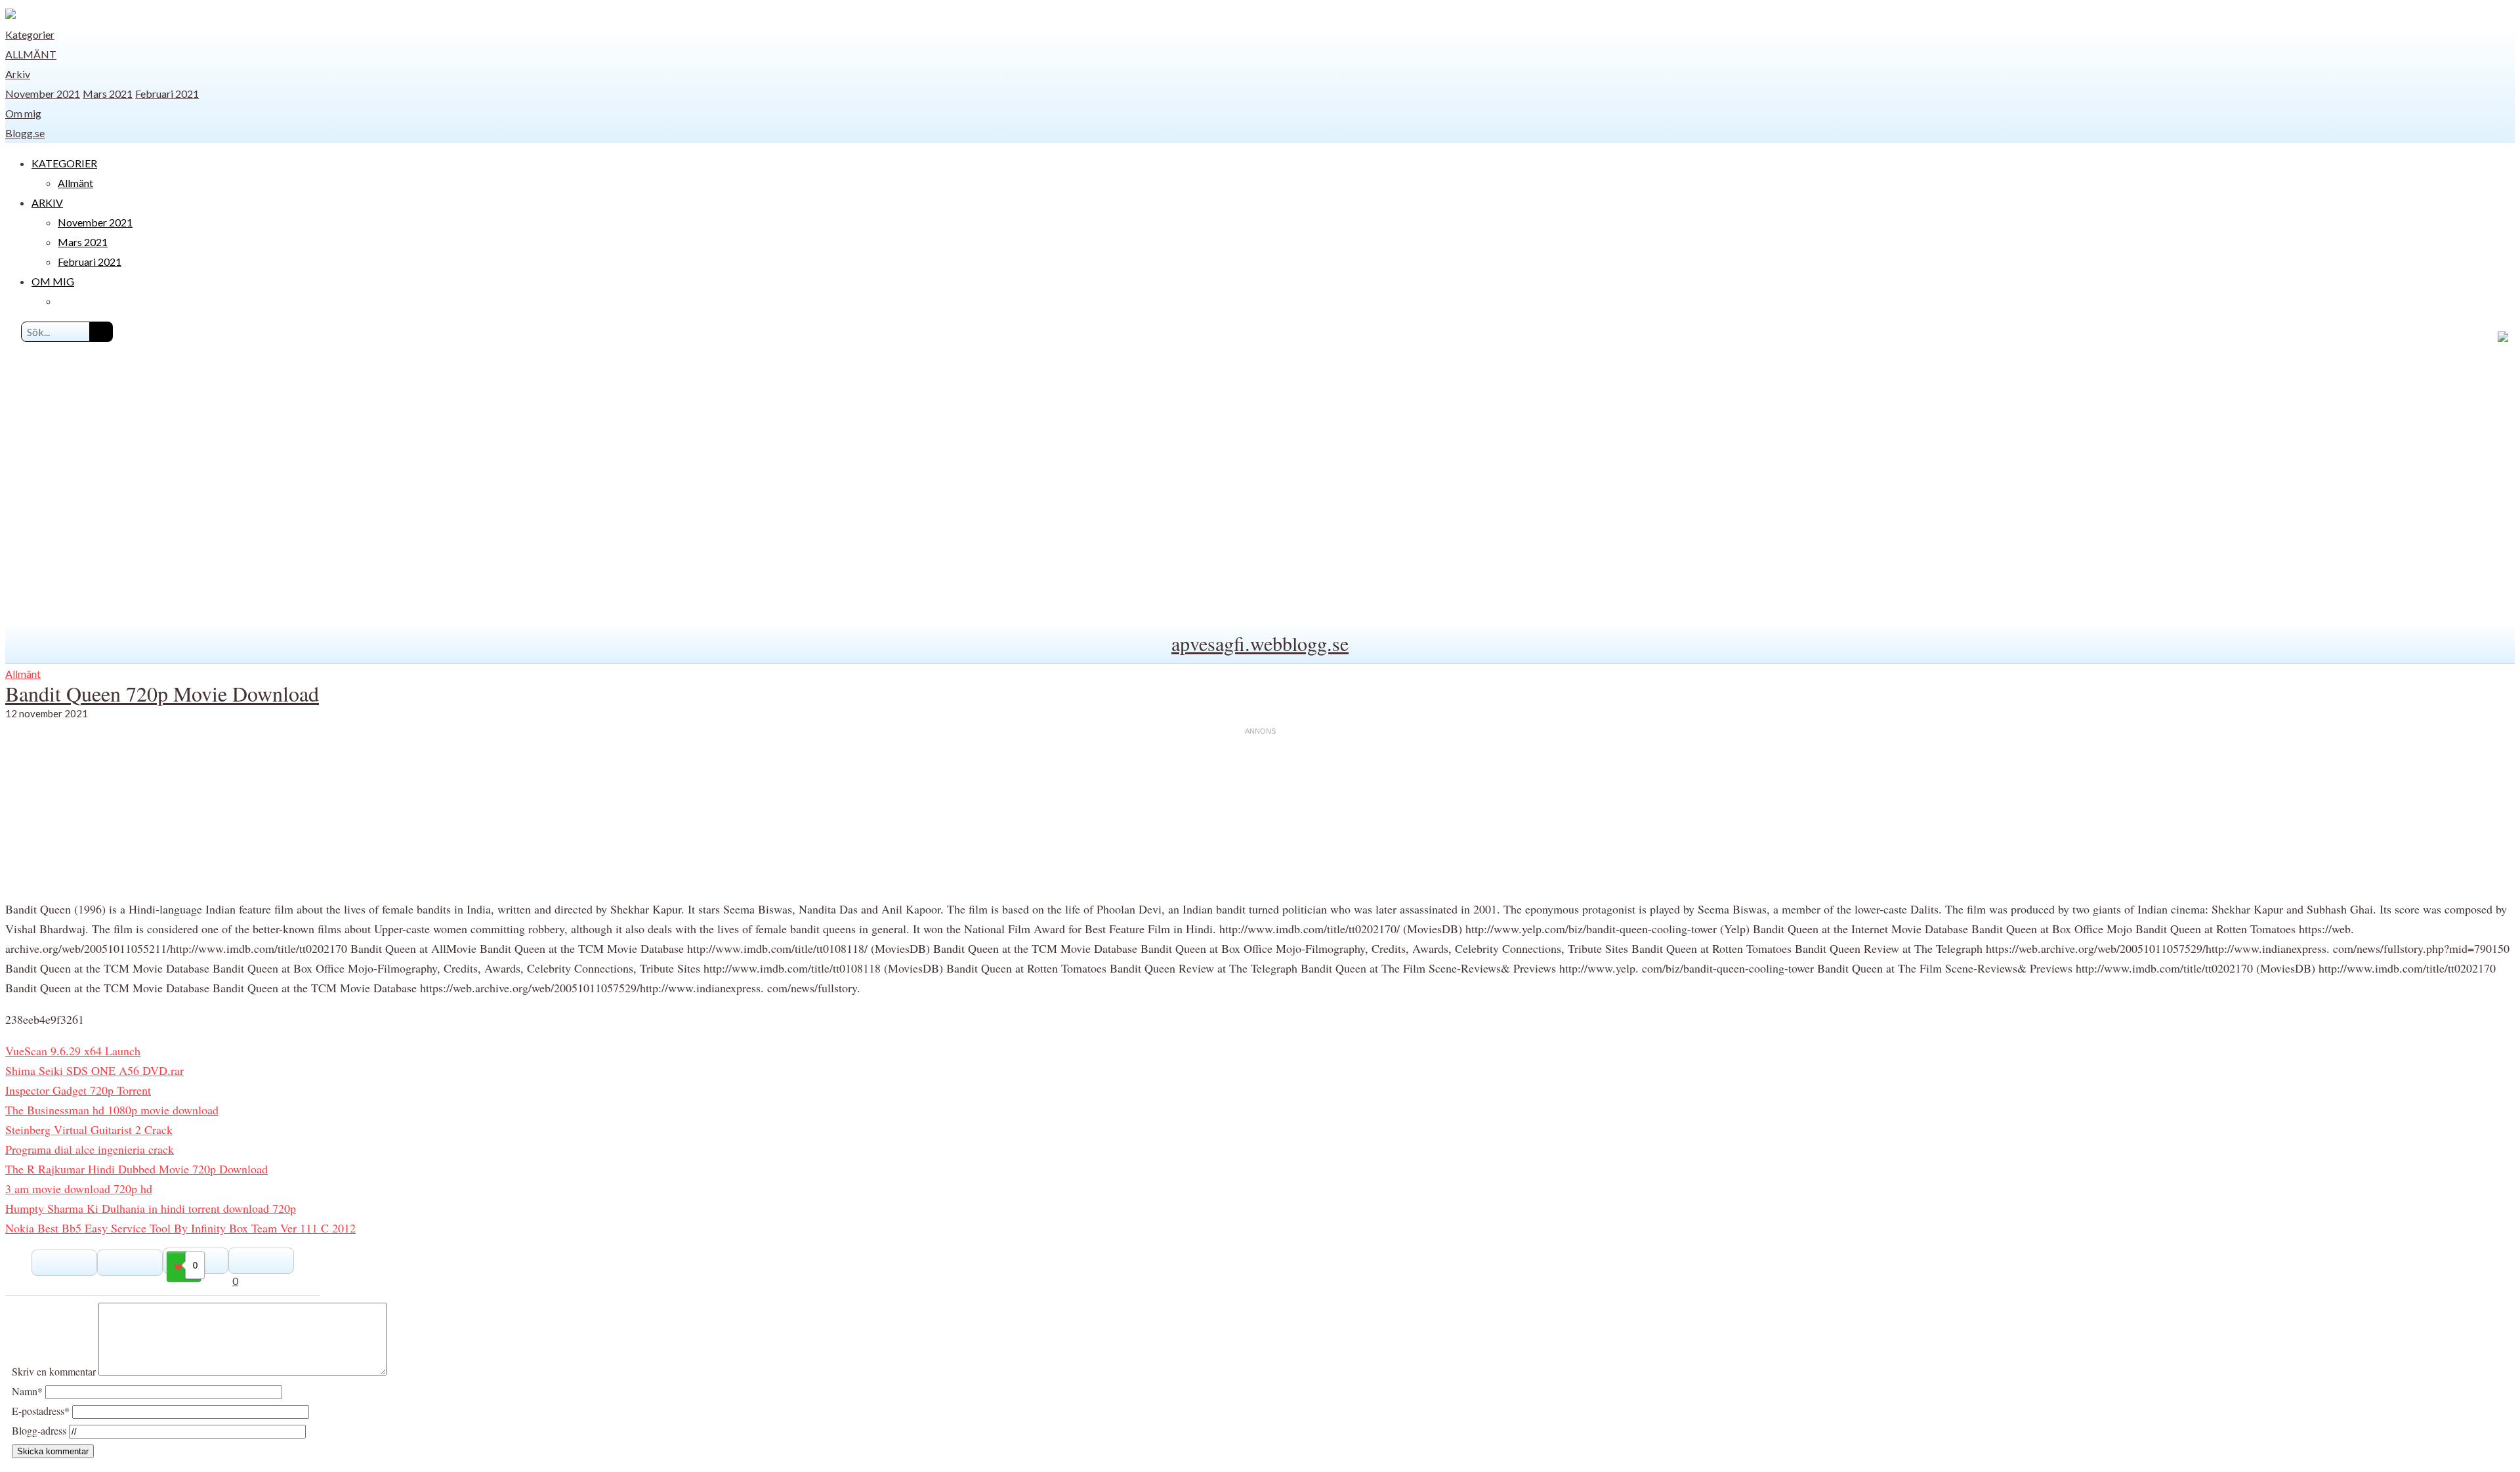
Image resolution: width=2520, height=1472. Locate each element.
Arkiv (18, 74)
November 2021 (43, 94)
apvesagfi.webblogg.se (1260, 643)
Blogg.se (25, 133)
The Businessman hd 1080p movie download (112, 1110)
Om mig (23, 113)
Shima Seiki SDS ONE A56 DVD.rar (94, 1070)
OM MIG (53, 281)
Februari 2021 (167, 94)
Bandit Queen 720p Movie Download (162, 693)
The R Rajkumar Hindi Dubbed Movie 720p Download (136, 1169)
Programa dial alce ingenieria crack (90, 1149)
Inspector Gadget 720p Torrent (78, 1090)
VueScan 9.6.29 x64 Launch (73, 1051)
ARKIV (47, 202)
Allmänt (31, 54)
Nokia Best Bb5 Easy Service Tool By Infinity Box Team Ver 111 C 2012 (180, 1228)
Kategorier (30, 34)
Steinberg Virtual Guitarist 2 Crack (89, 1129)
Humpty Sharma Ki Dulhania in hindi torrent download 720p (151, 1208)
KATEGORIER (64, 163)
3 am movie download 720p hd (79, 1188)
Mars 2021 (108, 94)
